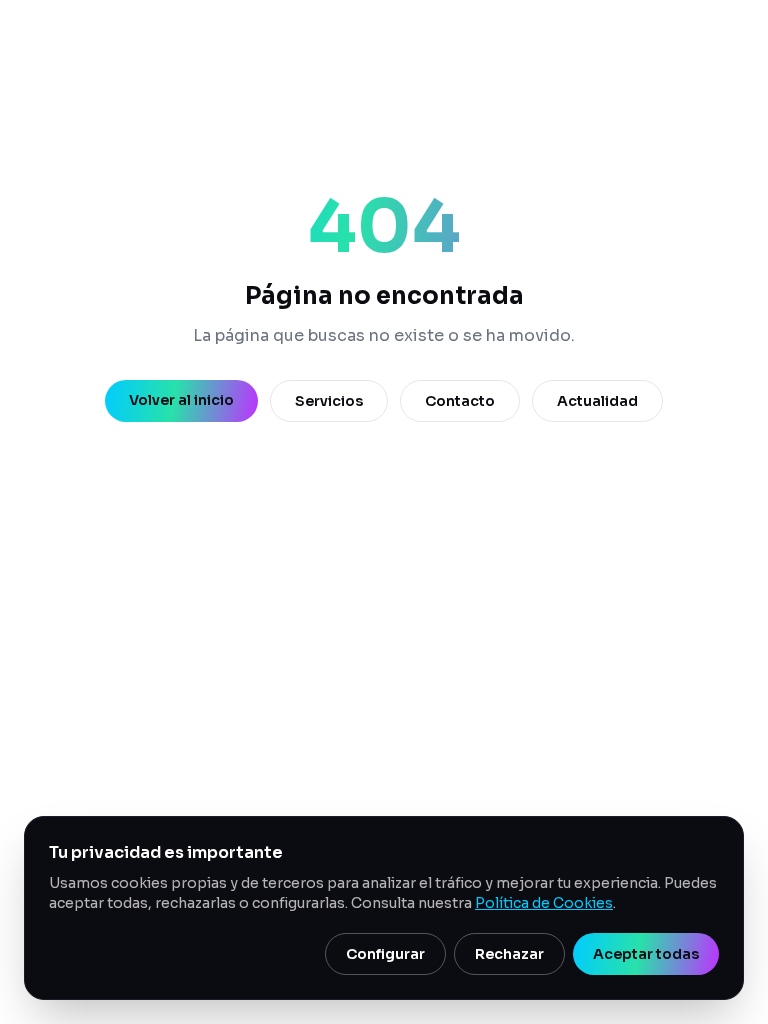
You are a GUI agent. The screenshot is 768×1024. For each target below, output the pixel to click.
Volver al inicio (181, 400)
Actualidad (597, 401)
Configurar (385, 954)
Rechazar (509, 954)
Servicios (329, 401)
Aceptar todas (646, 954)
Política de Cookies (544, 903)
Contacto (460, 401)
